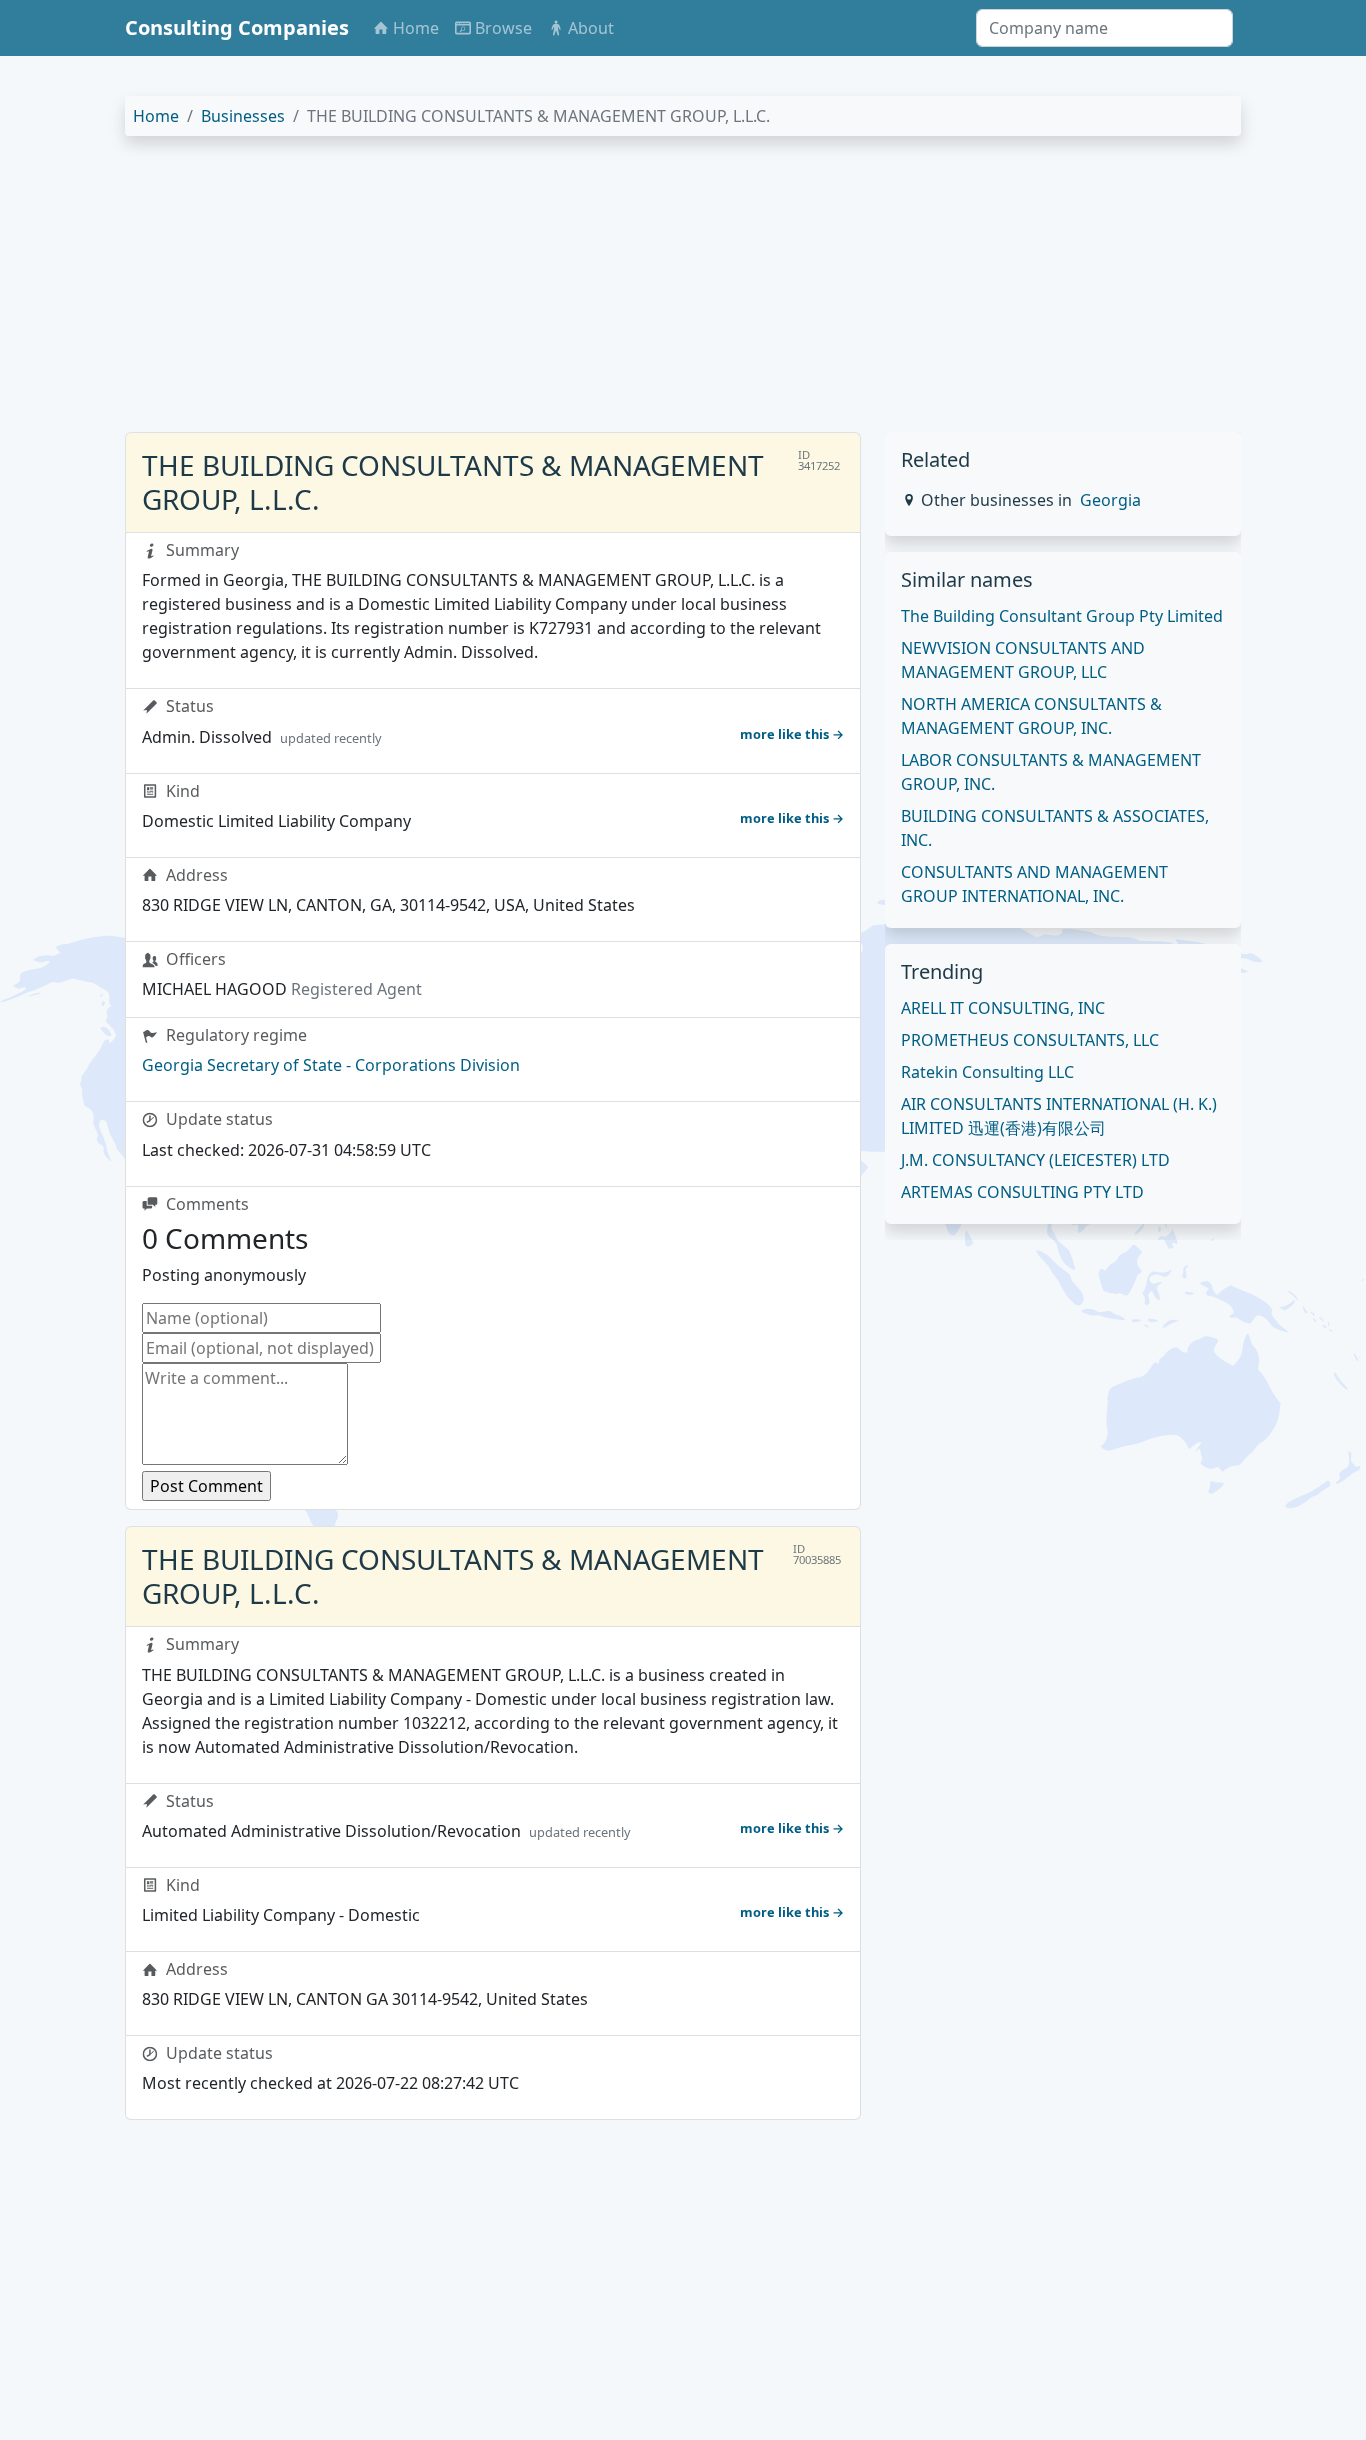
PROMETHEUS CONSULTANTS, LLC (1030, 1040)
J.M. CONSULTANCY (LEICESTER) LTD (1035, 1160)
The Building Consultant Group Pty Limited (1062, 616)
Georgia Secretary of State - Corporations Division (331, 1065)
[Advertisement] (683, 292)
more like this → (792, 734)
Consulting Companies (237, 27)
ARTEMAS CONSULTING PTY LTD (1022, 1192)
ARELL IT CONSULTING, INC (1003, 1008)
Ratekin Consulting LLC (987, 1072)
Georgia (1110, 500)
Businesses (243, 116)
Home (156, 116)
